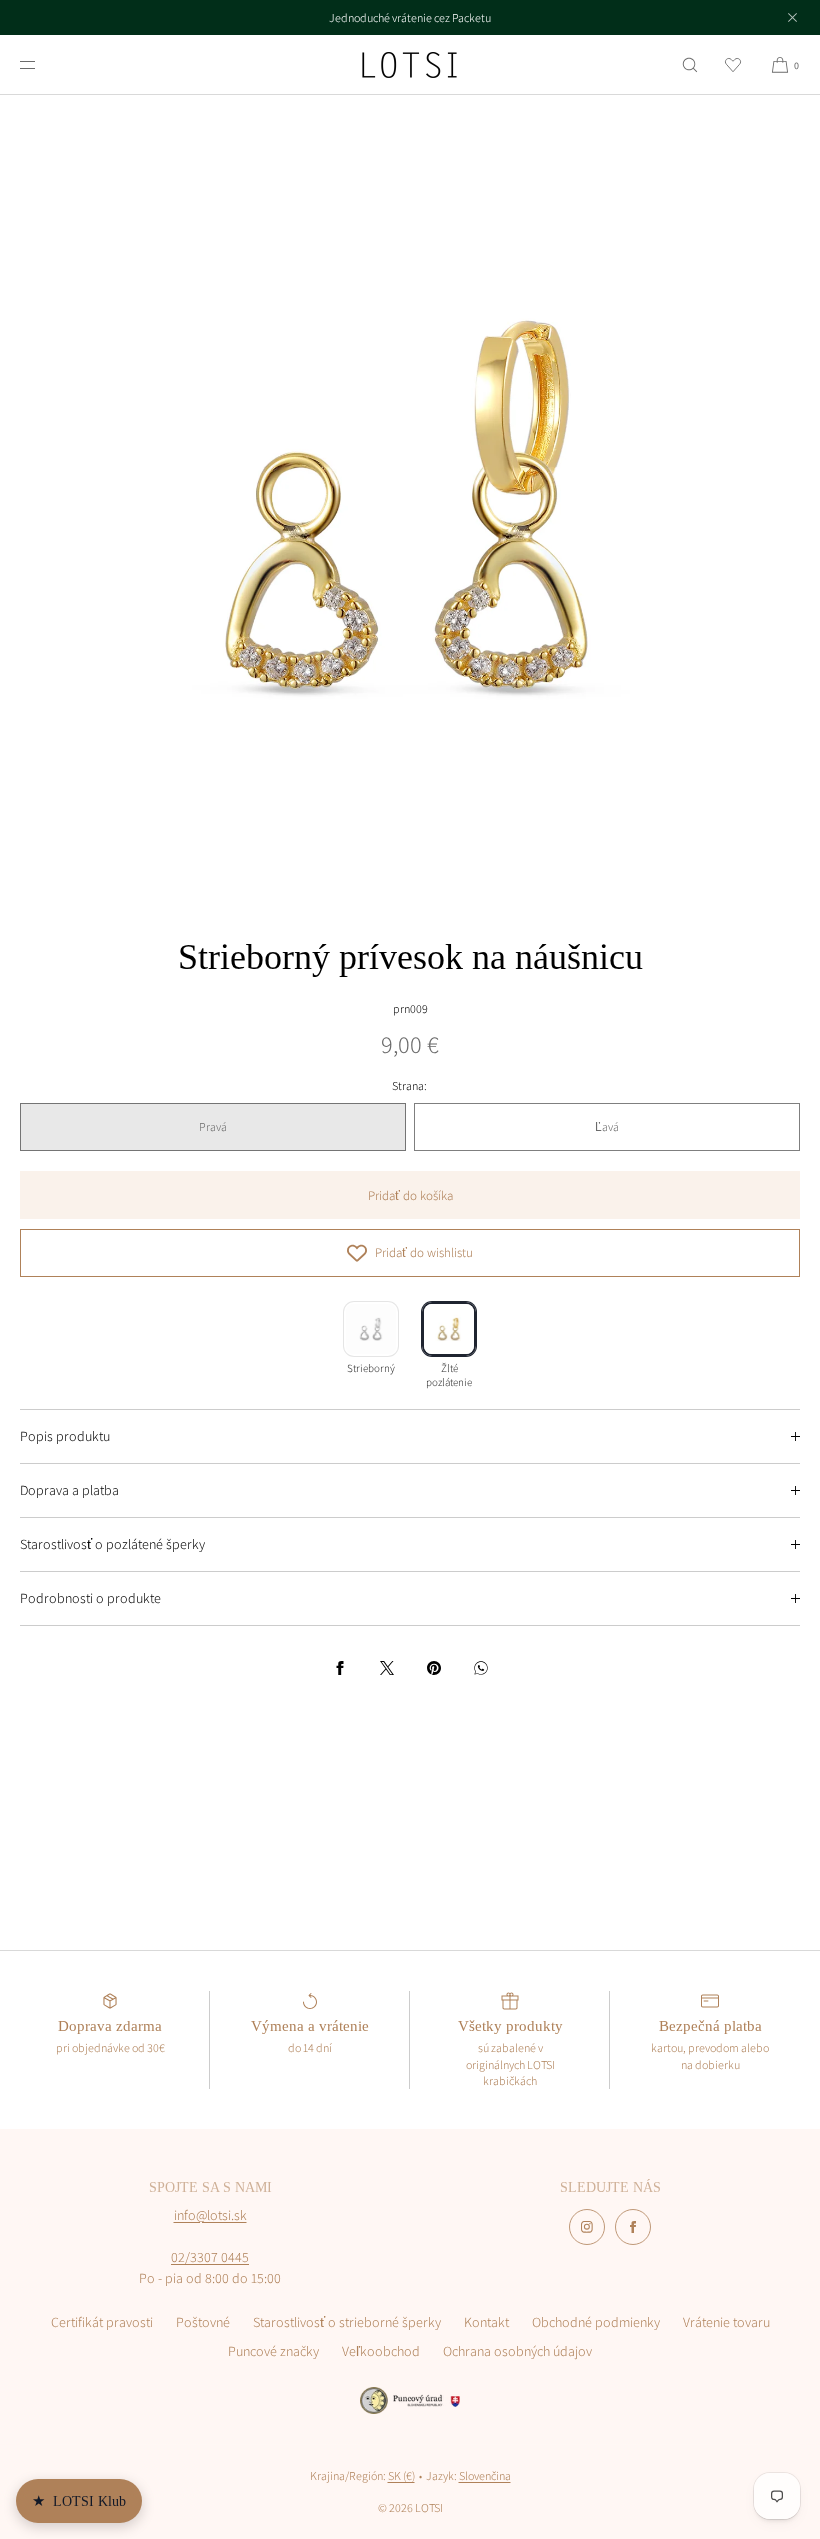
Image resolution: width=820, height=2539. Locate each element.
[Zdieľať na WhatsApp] (481, 1668)
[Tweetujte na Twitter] (387, 1668)
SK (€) (401, 2475)
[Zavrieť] (792, 17)
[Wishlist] (733, 64)
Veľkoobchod (381, 2351)
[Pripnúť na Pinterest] (434, 1668)
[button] (690, 64)
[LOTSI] (409, 65)
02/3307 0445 (210, 2257)
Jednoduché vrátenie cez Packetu (410, 17)
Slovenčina (485, 2475)
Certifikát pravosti (102, 2322)
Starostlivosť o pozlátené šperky (112, 1544)
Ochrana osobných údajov (517, 2351)
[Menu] (44, 64)
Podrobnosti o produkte (90, 1598)
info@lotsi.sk (210, 2215)
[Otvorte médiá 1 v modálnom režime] (410, 505)
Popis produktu (65, 1436)
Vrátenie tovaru (726, 2322)
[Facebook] (633, 2227)
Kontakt (486, 2322)
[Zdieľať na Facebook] (340, 1668)
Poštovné (203, 2322)
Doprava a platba (69, 1490)
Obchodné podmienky (596, 2322)
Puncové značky (273, 2351)
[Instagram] (587, 2227)
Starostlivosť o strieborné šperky (347, 2322)
